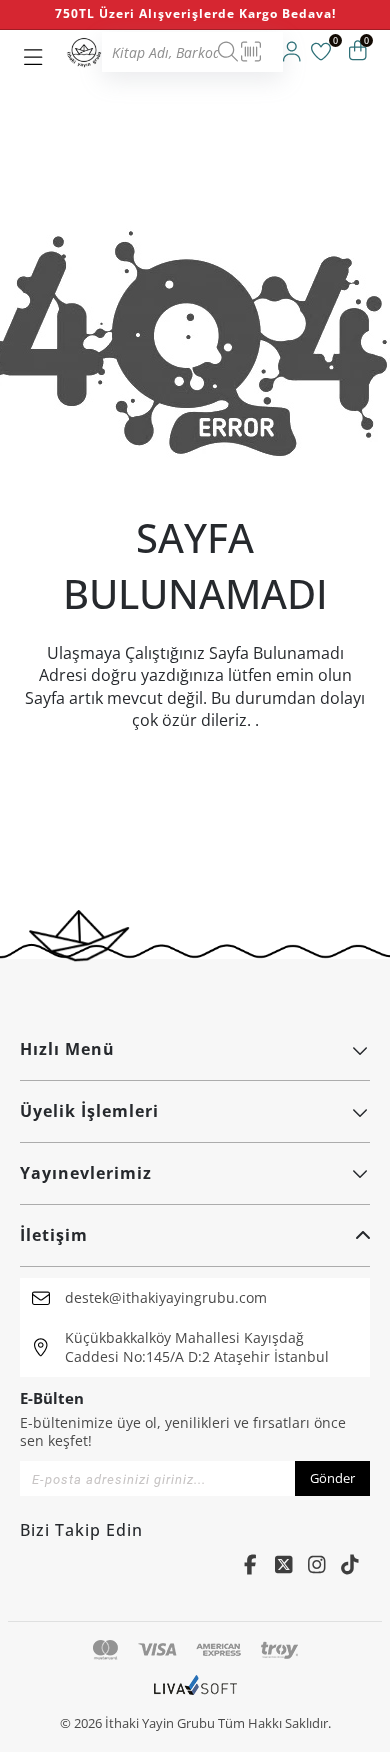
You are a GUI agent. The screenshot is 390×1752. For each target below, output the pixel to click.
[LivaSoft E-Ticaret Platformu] (195, 1695)
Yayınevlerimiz (86, 1173)
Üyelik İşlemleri (89, 1111)
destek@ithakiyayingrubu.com (166, 1297)
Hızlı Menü (67, 1049)
